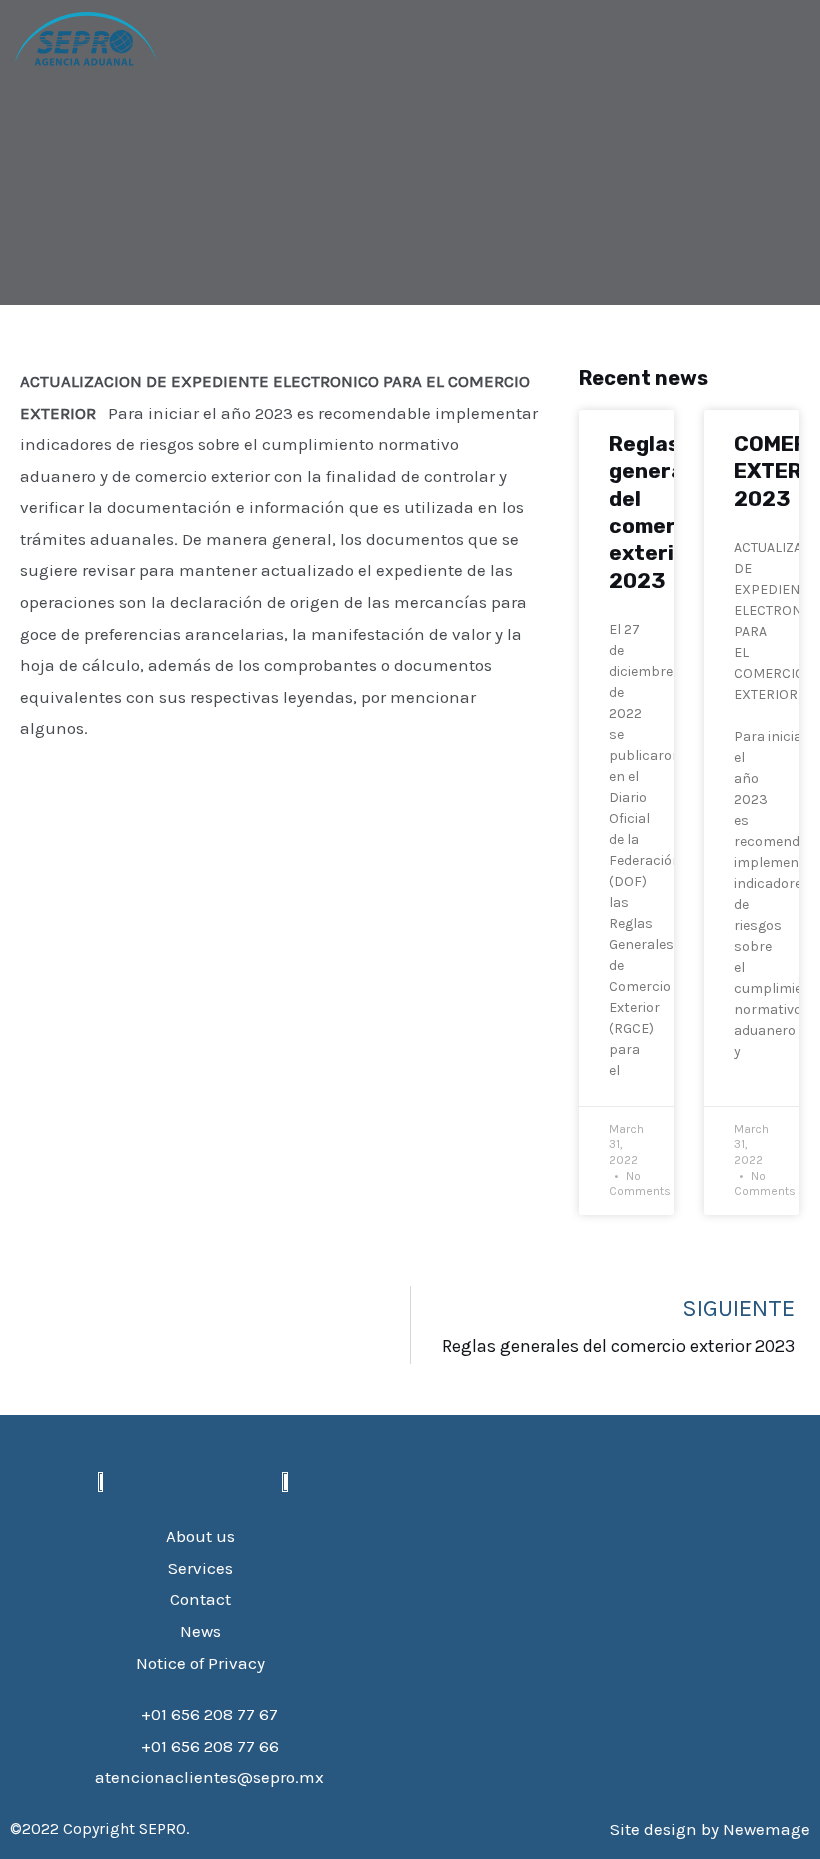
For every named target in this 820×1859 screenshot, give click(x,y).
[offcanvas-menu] (208, 38)
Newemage (766, 1829)
